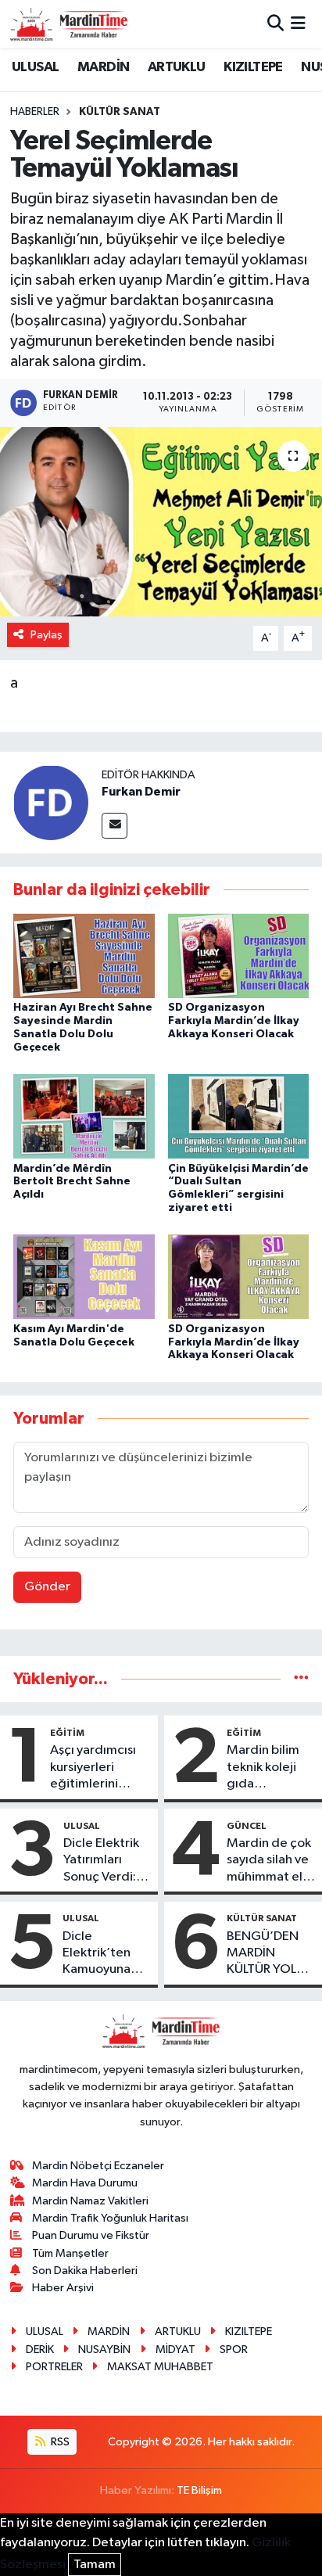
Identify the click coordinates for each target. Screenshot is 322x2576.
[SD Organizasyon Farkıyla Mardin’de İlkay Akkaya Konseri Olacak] (239, 956)
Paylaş (47, 635)
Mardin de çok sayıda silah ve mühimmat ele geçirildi (269, 1861)
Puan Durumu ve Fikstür (91, 2235)
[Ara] (275, 24)
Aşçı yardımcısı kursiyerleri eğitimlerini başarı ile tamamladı (93, 1768)
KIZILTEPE (253, 67)
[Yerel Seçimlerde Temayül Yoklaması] (161, 521)
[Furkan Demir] (51, 802)
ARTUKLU (177, 67)
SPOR (234, 2350)
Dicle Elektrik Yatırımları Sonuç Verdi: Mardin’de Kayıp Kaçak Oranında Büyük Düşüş (101, 1861)
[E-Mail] (114, 826)
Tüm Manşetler (70, 2253)
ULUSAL (35, 67)
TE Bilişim (199, 2490)
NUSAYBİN (104, 2350)
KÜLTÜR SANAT (120, 112)
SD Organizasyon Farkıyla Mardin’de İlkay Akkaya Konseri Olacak (234, 1021)
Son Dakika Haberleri (85, 2271)
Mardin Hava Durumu (85, 2183)
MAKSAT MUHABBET (160, 2367)
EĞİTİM (67, 1733)
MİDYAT (175, 2350)
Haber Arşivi (63, 2288)
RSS (59, 2442)
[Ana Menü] (298, 24)
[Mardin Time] (69, 24)
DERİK (40, 2350)
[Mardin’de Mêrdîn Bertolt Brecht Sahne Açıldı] (84, 1116)
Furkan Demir (141, 792)
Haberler (35, 112)
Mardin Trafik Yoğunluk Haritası (110, 2218)
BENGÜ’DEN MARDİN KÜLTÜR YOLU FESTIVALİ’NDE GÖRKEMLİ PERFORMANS (269, 1954)
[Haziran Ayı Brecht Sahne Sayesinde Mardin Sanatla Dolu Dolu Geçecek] (84, 956)
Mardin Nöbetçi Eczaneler (98, 2166)
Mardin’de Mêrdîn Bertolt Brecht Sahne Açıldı (72, 1182)
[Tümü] (301, 1679)
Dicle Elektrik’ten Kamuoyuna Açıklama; (97, 1954)
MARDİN (103, 67)
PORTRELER (54, 2367)
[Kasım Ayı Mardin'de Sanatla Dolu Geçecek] (84, 1276)
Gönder (47, 1587)
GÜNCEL (247, 1826)
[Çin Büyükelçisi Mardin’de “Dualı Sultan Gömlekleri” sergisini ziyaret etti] (239, 1116)
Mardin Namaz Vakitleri (90, 2201)
